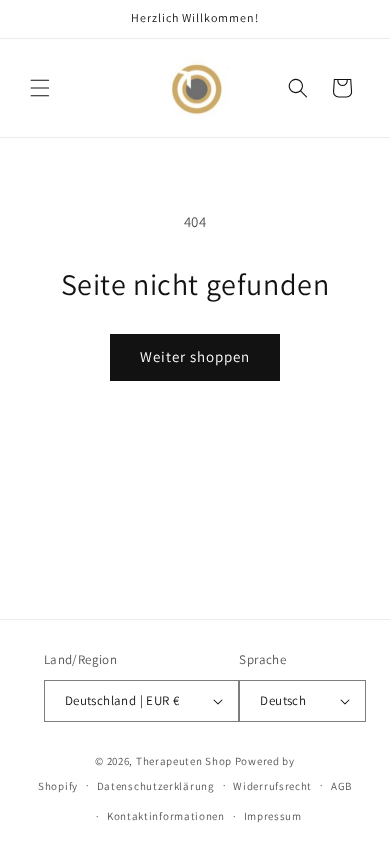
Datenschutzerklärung (156, 786)
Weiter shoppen (195, 356)
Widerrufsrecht (272, 786)
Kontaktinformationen (166, 816)
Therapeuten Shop (184, 761)
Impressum (273, 816)
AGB (341, 786)
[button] (40, 88)
